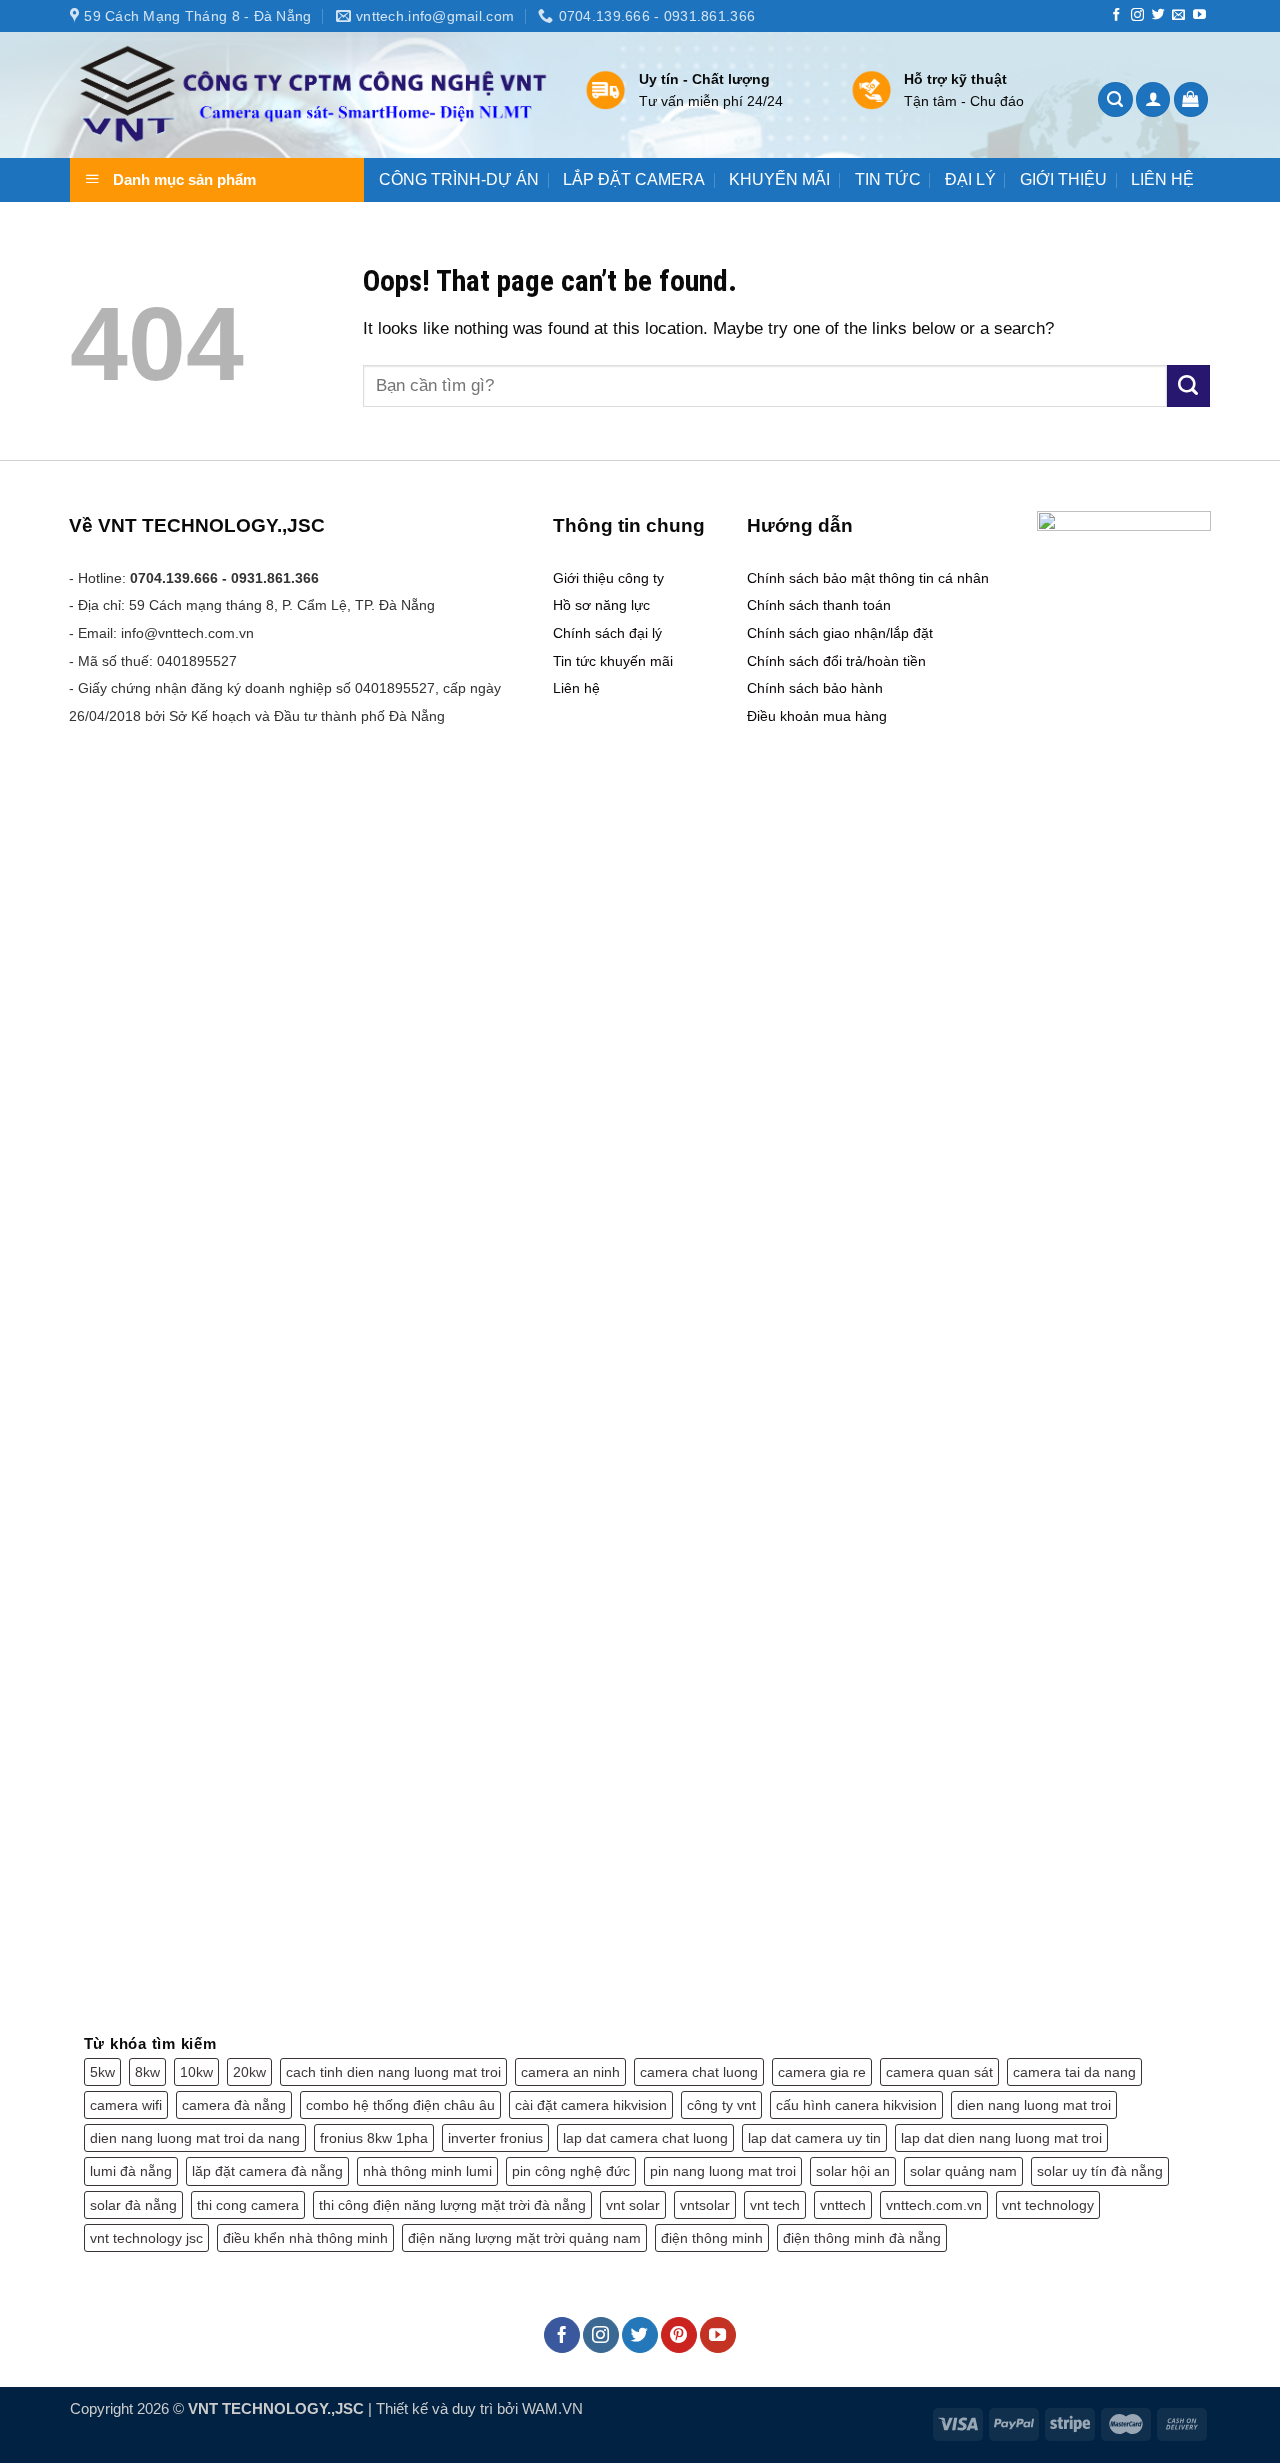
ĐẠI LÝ (970, 180)
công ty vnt (721, 2105)
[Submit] (1188, 386)
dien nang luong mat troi (1034, 2105)
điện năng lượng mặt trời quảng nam (524, 2238)
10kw (196, 2072)
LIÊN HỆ (1162, 180)
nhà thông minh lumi (427, 2171)
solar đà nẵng (133, 2205)
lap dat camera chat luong (645, 2138)
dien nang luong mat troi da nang (195, 2138)
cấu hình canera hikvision (856, 2105)
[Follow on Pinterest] (679, 2335)
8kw (147, 2072)
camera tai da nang (1074, 2072)
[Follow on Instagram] (1137, 15)
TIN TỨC (888, 180)
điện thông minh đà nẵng (862, 2238)
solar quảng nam (963, 2171)
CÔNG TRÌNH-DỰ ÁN (459, 180)
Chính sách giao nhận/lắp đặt (840, 633)
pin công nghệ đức (571, 2171)
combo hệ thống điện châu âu (400, 2105)
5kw (102, 2072)
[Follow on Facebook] (1116, 15)
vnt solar (633, 2205)
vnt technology (1048, 2205)
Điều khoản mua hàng (817, 716)
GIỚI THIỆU (1063, 180)
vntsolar (705, 2205)
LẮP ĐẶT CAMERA (634, 180)
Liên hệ (576, 688)
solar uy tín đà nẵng (1100, 2171)
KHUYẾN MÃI (779, 180)
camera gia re (822, 2072)
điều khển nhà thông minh (305, 2238)
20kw (249, 2072)
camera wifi (126, 2105)
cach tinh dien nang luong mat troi (393, 2072)
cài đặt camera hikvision (591, 2105)
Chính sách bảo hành (815, 688)
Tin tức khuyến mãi (613, 661)
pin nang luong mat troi (723, 2171)
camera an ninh (570, 2072)
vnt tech (775, 2205)
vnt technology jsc (146, 2238)
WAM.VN (552, 2408)
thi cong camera (248, 2205)
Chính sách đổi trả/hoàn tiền (836, 661)
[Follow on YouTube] (1199, 15)
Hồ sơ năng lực (601, 605)
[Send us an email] (1178, 15)
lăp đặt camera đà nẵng (267, 2171)
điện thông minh (712, 2238)
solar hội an (853, 2171)
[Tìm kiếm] (1115, 99)
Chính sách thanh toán (819, 605)
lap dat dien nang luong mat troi (1001, 2138)
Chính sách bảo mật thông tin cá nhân (868, 578)
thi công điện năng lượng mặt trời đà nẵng (452, 2205)
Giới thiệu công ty (608, 578)
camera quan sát (939, 2072)
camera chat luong (699, 2072)
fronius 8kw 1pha (374, 2138)
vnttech (843, 2205)
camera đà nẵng (234, 2105)
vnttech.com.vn (934, 2205)
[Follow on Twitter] (1158, 15)
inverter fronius (495, 2138)
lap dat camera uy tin (814, 2138)
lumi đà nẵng (131, 2171)
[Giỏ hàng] (1191, 99)
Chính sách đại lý (607, 633)
